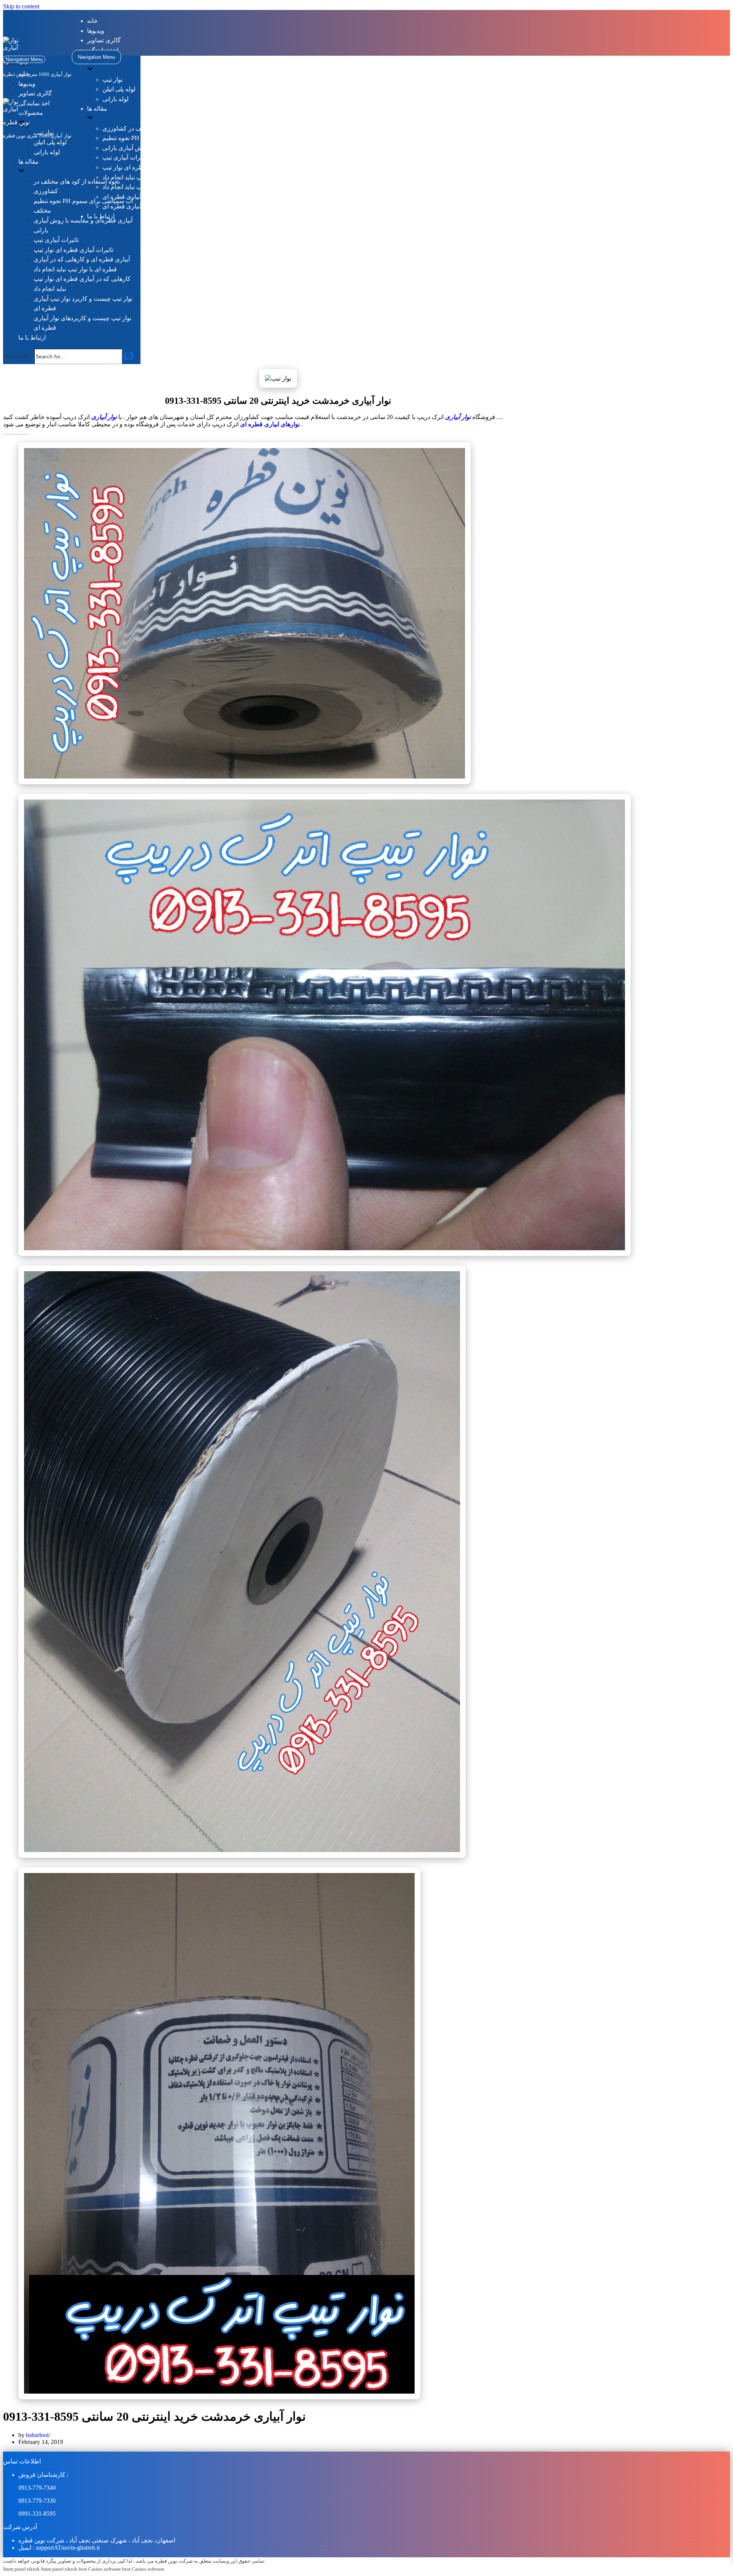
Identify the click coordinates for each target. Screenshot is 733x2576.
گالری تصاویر (104, 40)
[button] (129, 356)
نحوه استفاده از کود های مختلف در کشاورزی (158, 128)
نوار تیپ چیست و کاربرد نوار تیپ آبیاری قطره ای (164, 197)
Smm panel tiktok (21, 2569)
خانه (92, 21)
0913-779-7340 (37, 2488)
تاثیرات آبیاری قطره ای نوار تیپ (142, 167)
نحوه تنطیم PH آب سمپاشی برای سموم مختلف (161, 138)
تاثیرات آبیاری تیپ (125, 157)
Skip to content (21, 6)
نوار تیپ (112, 80)
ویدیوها (96, 31)
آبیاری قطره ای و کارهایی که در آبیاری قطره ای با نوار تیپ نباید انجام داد (193, 177)
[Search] (129, 356)
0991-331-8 (32, 2514)
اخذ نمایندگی (34, 103)
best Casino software (100, 2569)
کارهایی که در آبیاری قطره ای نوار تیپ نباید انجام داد (168, 187)
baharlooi (37, 2435)
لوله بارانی (115, 99)
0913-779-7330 (37, 2501)
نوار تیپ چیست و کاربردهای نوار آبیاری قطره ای (163, 206)
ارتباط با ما (32, 338)
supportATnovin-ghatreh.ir (68, 2548)
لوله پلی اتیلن (119, 89)
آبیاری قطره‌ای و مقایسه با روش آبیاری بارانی (160, 148)
